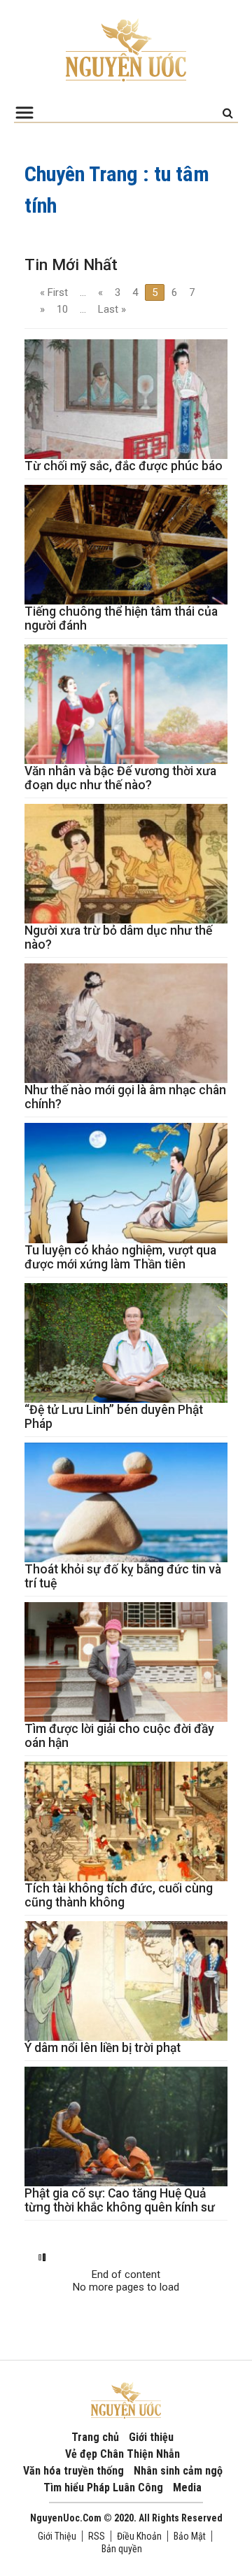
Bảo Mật (190, 2536)
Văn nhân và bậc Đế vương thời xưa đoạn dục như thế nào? (120, 778)
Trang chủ (95, 2437)
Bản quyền (122, 2549)
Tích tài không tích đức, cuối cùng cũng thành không (119, 1895)
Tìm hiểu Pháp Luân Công (103, 2487)
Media (187, 2487)
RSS (97, 2536)
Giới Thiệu (57, 2536)
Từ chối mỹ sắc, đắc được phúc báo (124, 466)
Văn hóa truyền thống (73, 2471)
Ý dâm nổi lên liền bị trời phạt (103, 2048)
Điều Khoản (139, 2536)
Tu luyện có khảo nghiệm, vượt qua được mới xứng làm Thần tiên (120, 1257)
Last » (112, 309)
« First (54, 292)
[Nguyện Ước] (126, 49)
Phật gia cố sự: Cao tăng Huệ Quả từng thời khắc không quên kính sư (120, 2200)
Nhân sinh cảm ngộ (178, 2471)
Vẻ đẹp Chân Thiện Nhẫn (122, 2454)
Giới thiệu (151, 2437)
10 (62, 309)
